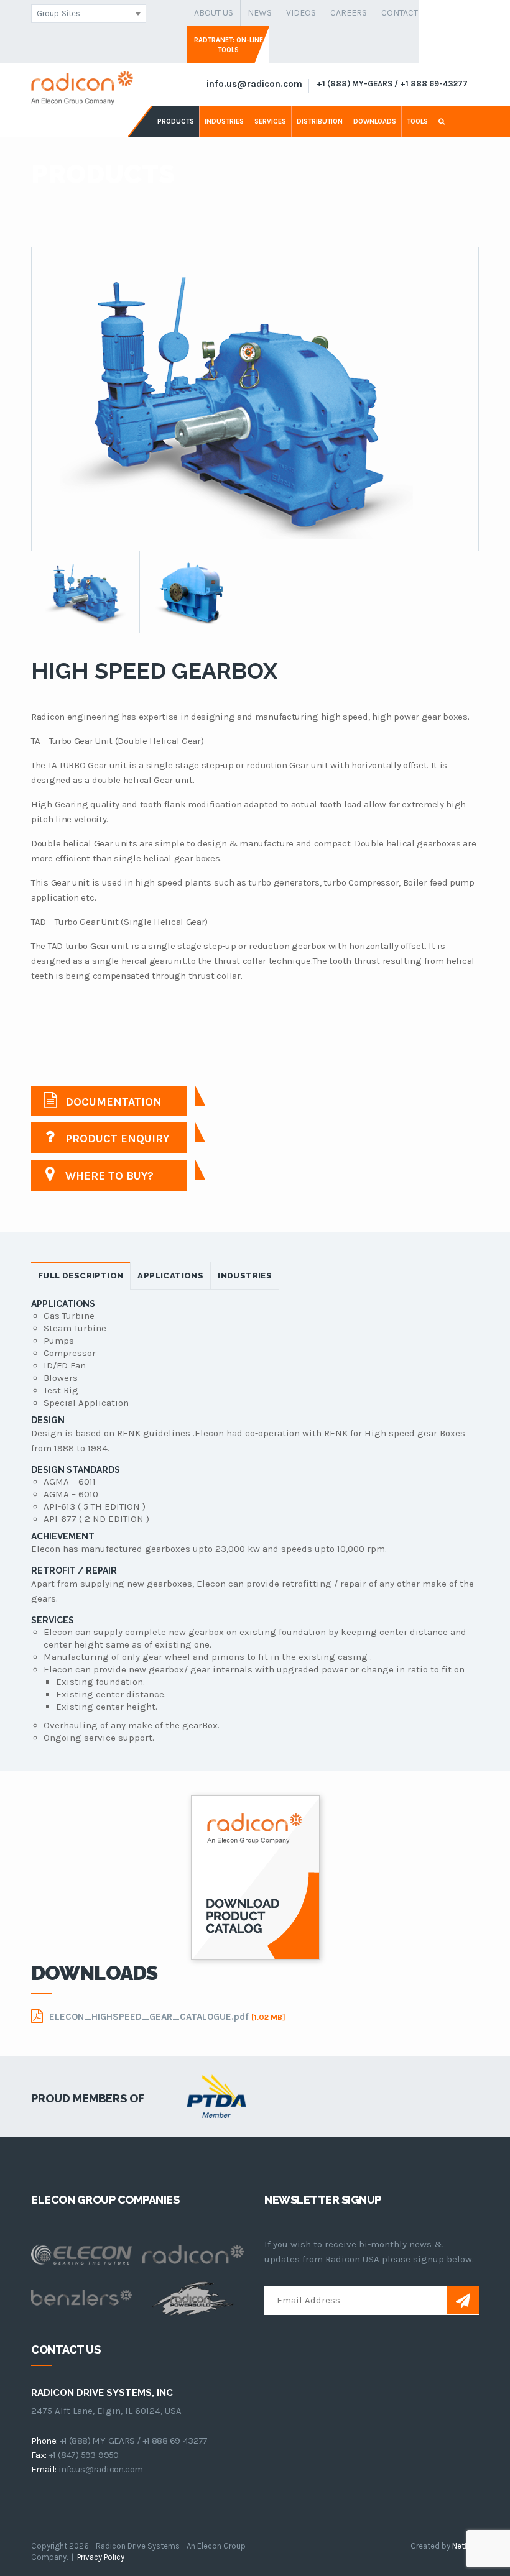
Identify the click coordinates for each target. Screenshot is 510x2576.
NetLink (466, 2546)
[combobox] (89, 14)
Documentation (112, 1102)
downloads (375, 121)
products (176, 121)
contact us (406, 13)
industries (224, 121)
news (260, 13)
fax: (39, 2455)
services (270, 121)
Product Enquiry (116, 1139)
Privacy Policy (101, 2557)
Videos (301, 13)
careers (349, 13)
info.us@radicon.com (254, 84)
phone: (44, 2441)
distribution (320, 121)
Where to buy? (108, 1176)
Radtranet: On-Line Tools (229, 45)
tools (417, 121)
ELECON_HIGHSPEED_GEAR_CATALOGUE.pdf (167, 2017)
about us (214, 13)
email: (44, 2469)
